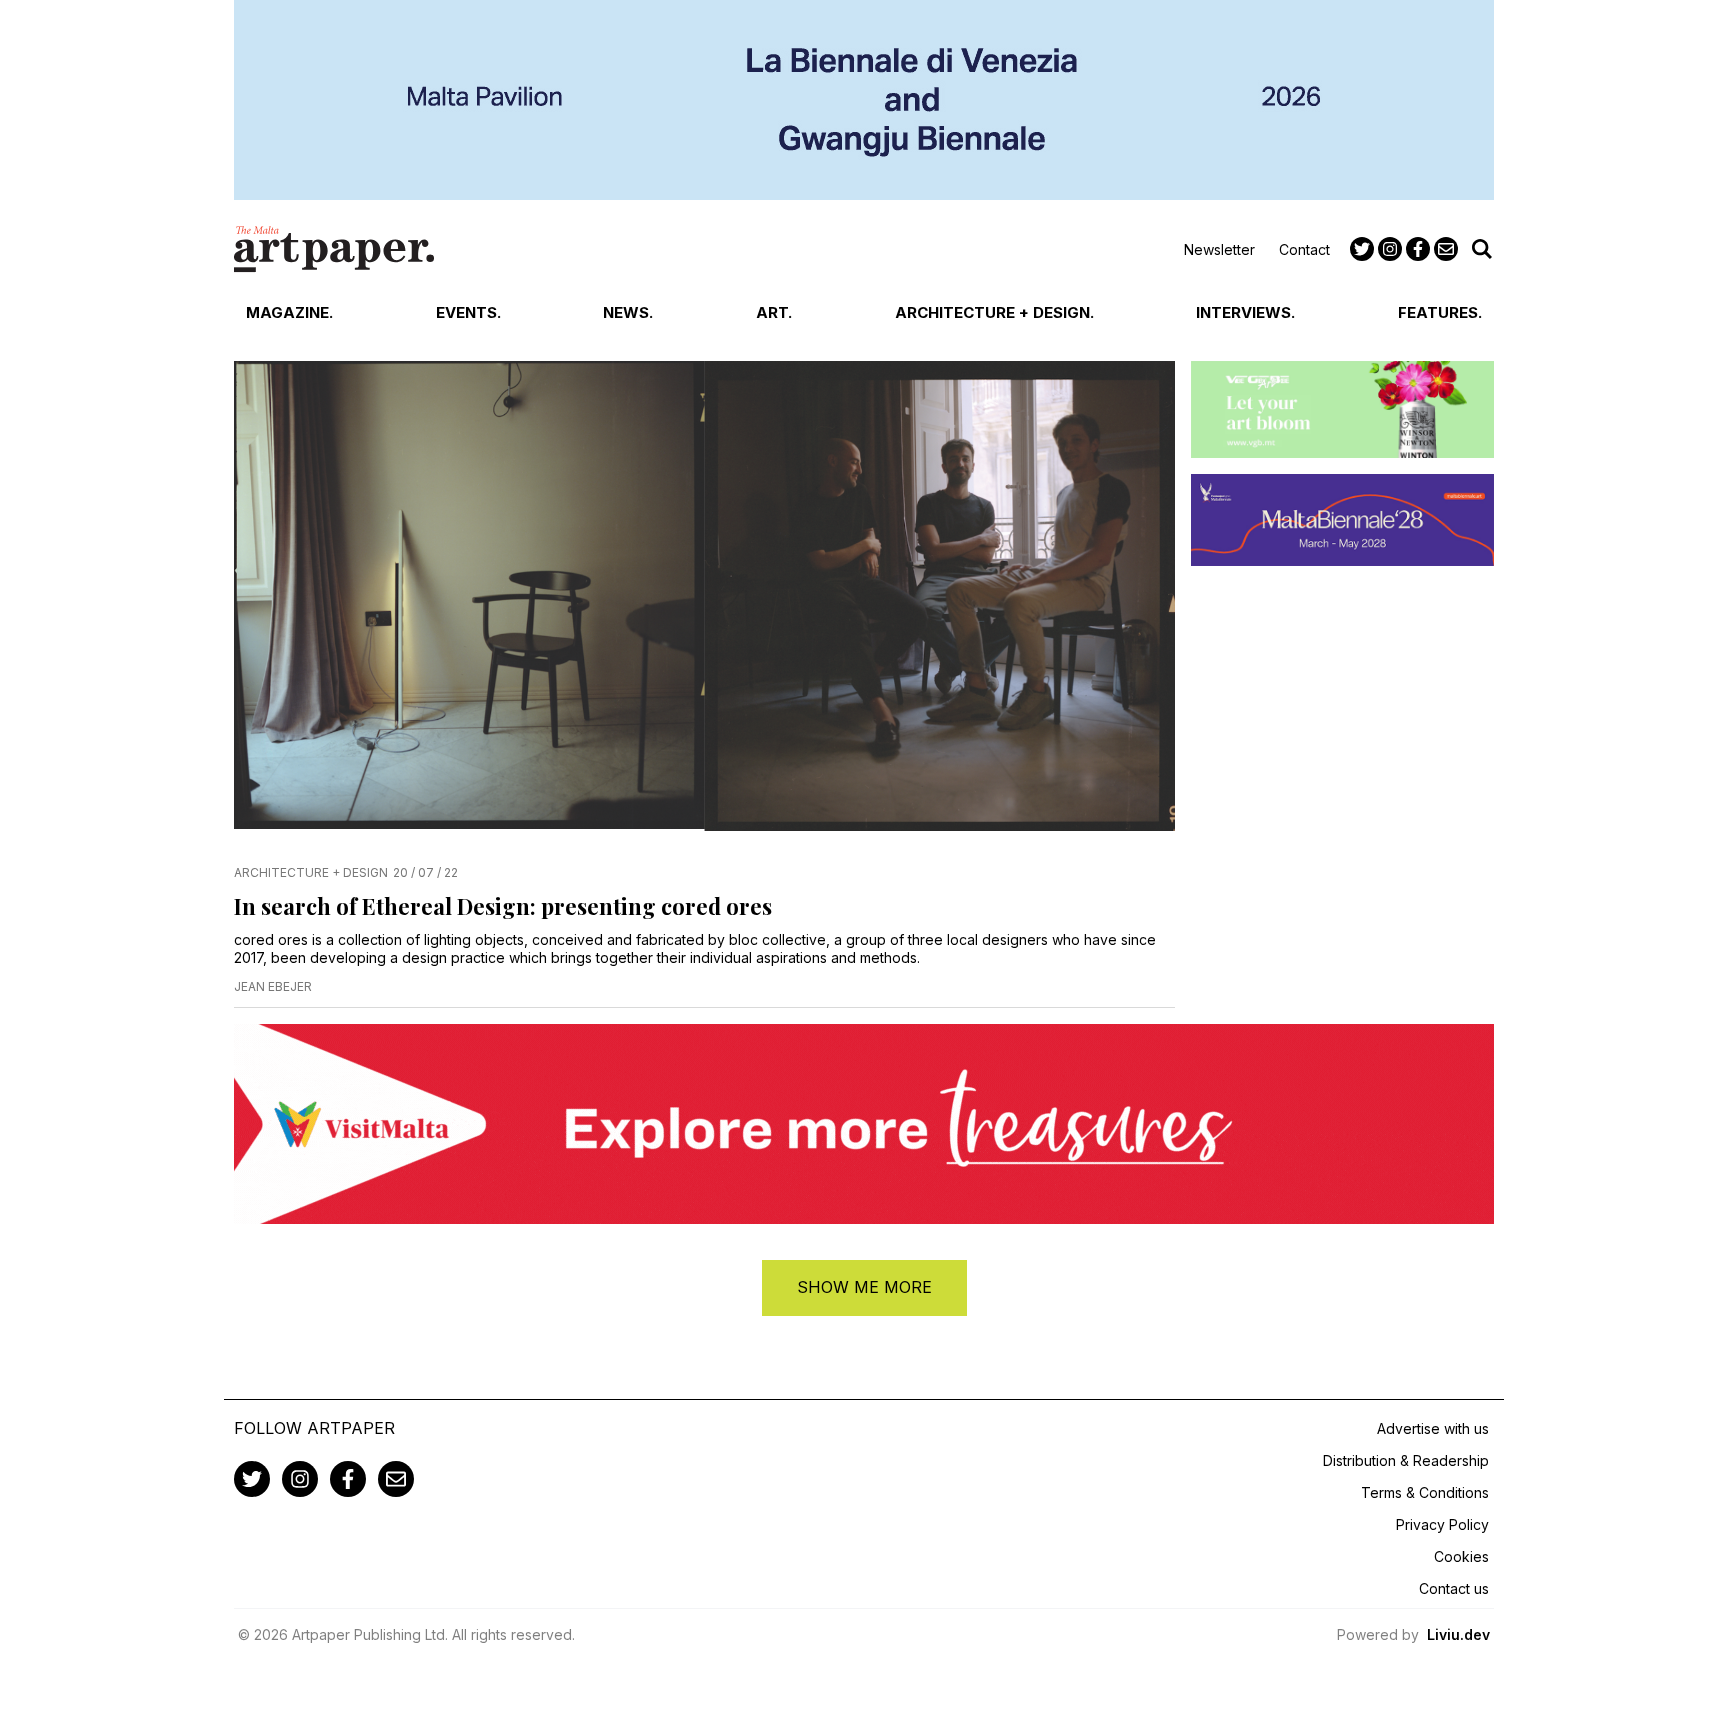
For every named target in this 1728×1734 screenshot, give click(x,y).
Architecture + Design (311, 872)
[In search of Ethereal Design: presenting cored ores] (704, 604)
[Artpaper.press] (334, 249)
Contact (1304, 249)
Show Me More (864, 1287)
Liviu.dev (1458, 1634)
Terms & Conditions (1425, 1492)
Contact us (1454, 1588)
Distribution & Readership (1406, 1460)
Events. (468, 312)
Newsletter (1219, 249)
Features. (1440, 312)
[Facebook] (1418, 249)
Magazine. (289, 312)
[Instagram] (1390, 249)
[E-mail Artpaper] (1446, 249)
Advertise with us (1433, 1428)
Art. (774, 312)
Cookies (1461, 1556)
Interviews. (1245, 312)
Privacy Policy (1442, 1524)
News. (628, 312)
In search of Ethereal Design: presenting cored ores (503, 906)
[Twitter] (1362, 249)
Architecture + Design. (994, 312)
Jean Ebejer (273, 986)
